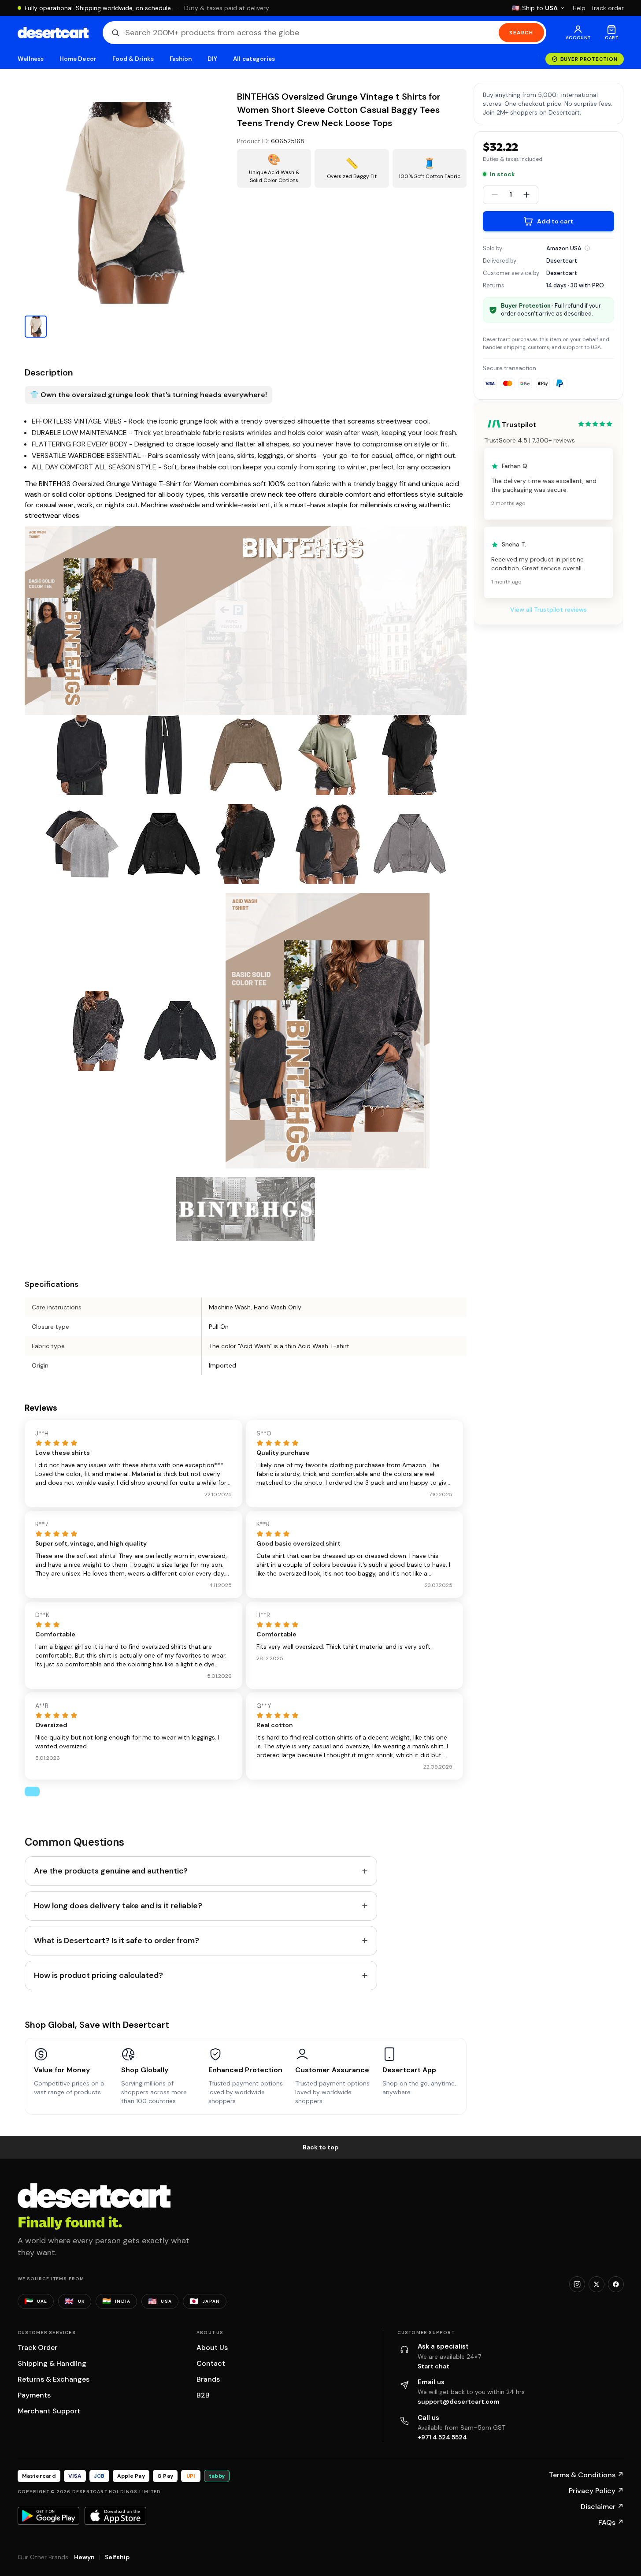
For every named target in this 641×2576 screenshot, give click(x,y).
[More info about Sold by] (587, 248)
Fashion (181, 59)
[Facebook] (616, 2284)
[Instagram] (577, 2284)
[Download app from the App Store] (115, 2516)
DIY (212, 59)
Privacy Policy (596, 2491)
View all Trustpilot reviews (548, 610)
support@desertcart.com (459, 2401)
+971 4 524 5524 (442, 2437)
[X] (597, 2284)
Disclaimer (602, 2507)
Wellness (31, 59)
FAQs (611, 2522)
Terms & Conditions (586, 2475)
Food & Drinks (133, 59)
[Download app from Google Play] (48, 2516)
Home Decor (78, 59)
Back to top (321, 2147)
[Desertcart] (53, 33)
